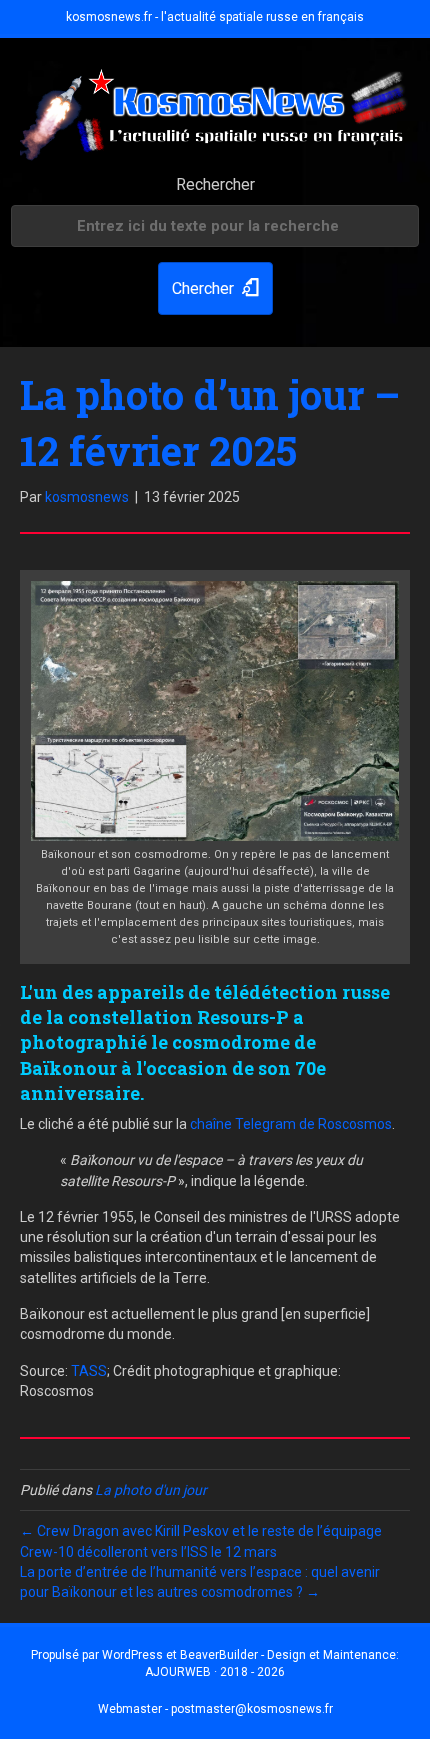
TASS (89, 1371)
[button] (215, 288)
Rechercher (215, 184)
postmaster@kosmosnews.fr (252, 1709)
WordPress (132, 1655)
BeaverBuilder (219, 1655)
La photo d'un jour (151, 1490)
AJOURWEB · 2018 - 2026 (215, 1672)
